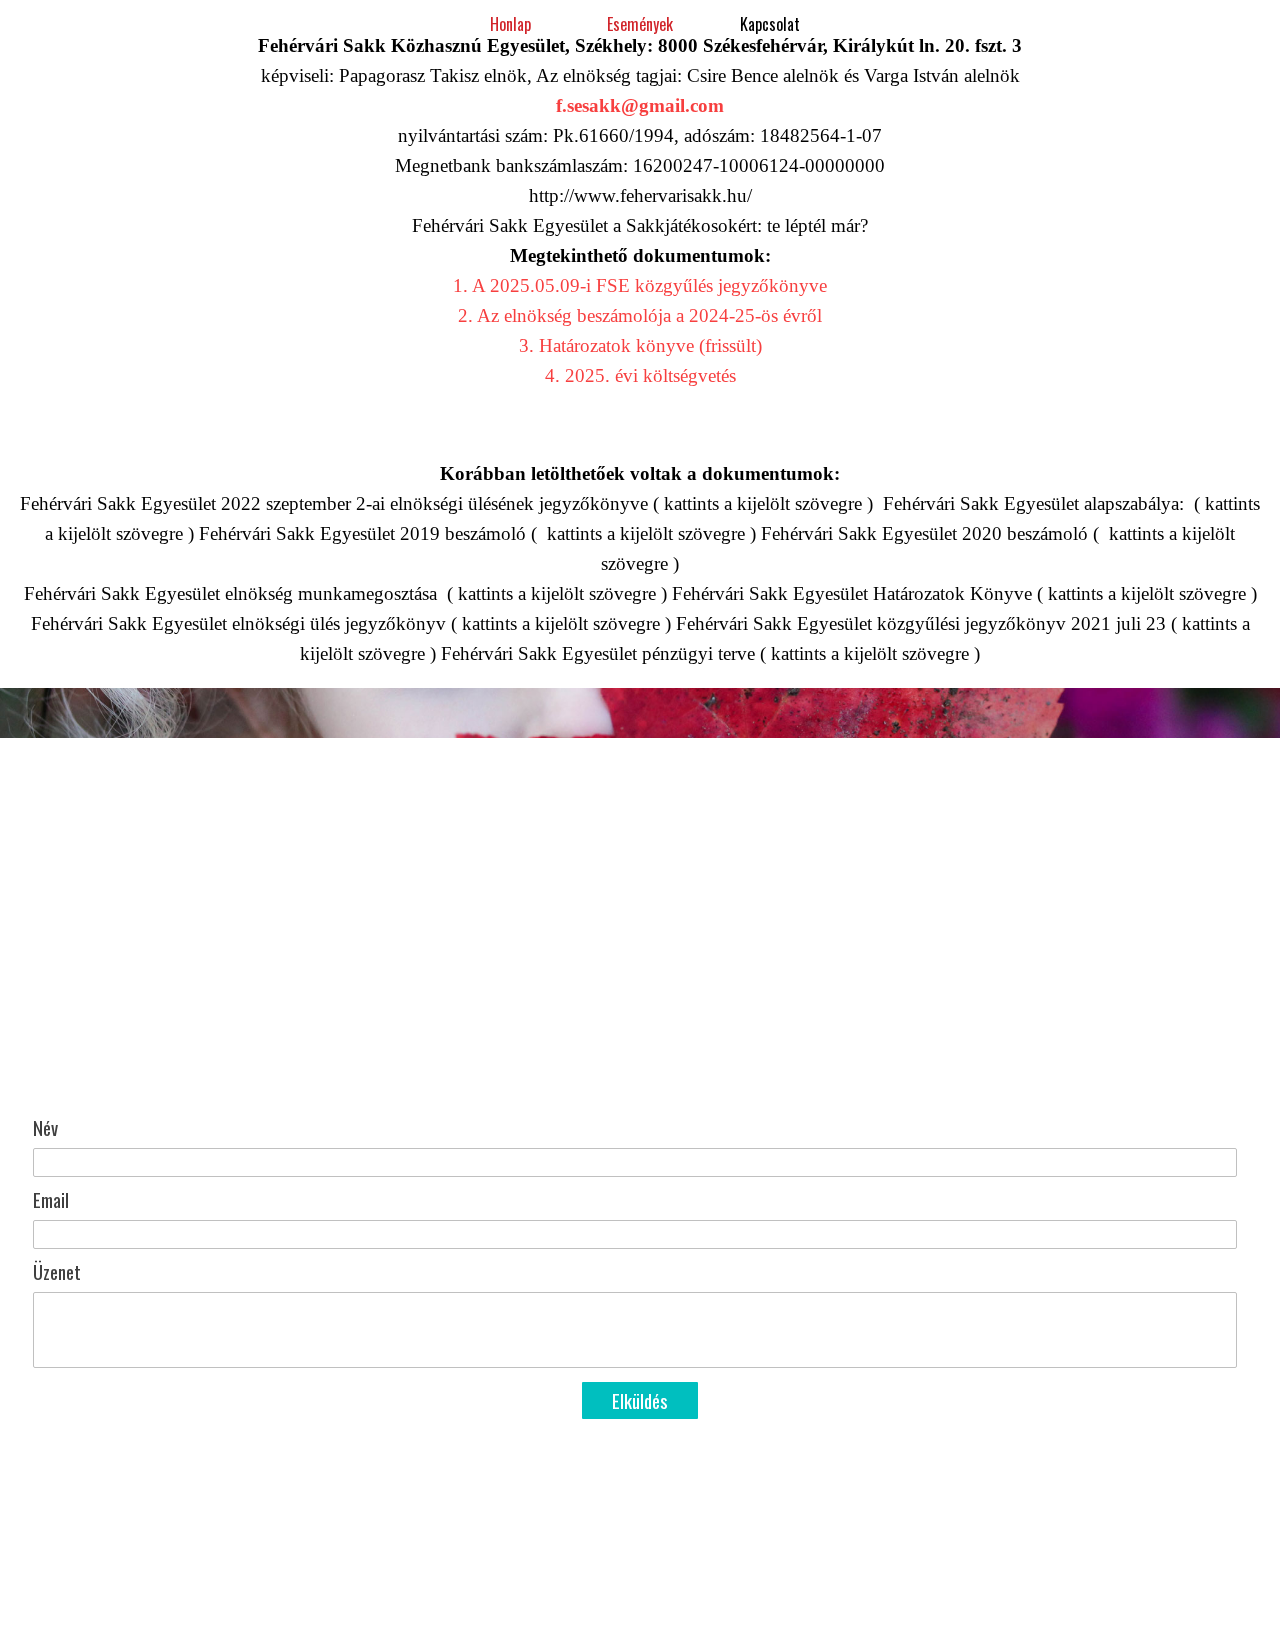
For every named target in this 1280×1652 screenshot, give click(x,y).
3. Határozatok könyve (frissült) (640, 345)
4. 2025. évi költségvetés (640, 375)
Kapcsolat (770, 24)
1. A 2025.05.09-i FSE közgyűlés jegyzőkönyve (640, 285)
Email (51, 1199)
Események (640, 24)
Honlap (510, 24)
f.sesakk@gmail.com (640, 105)
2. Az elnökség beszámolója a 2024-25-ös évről (640, 315)
